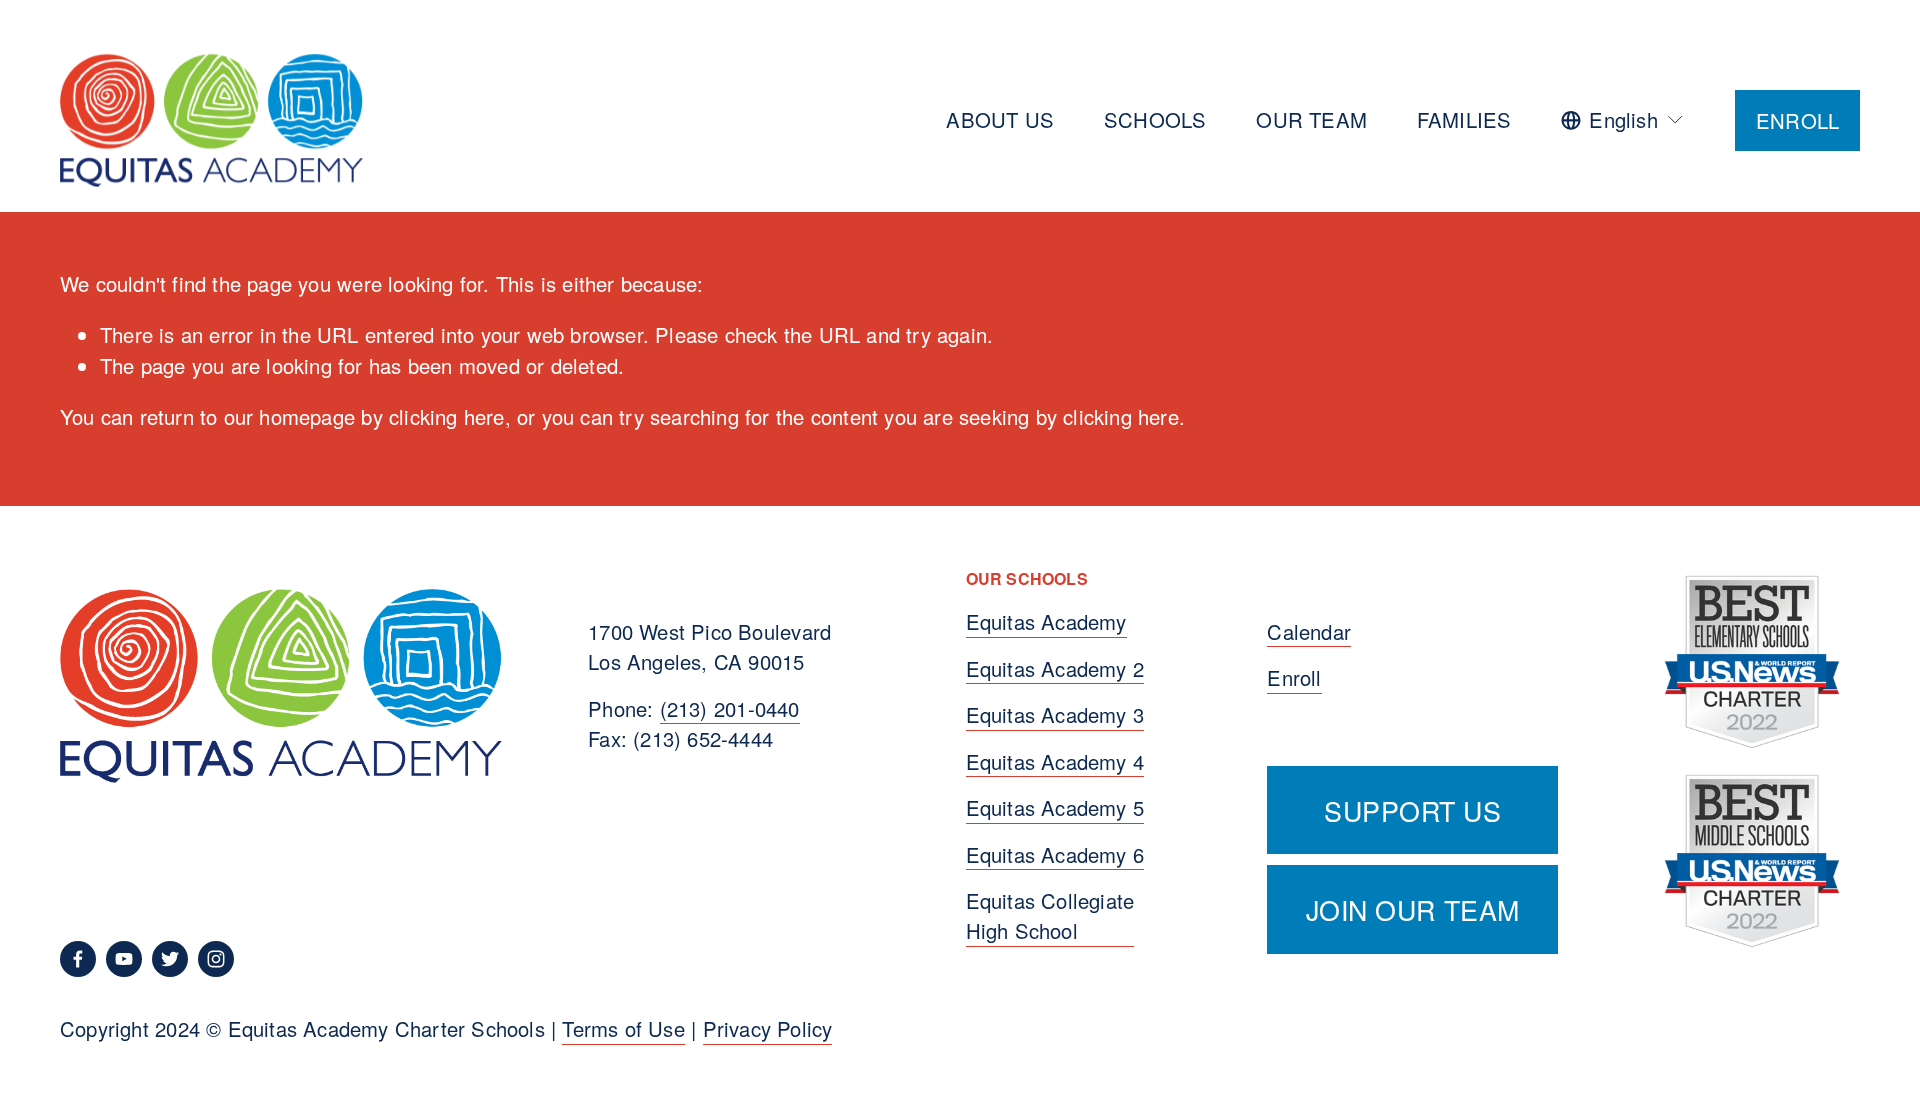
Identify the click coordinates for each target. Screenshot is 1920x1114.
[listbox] (1623, 120)
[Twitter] (170, 959)
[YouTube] (124, 959)
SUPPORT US (1412, 810)
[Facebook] (78, 959)
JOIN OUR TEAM (1413, 909)
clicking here (447, 416)
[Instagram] (216, 959)
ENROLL (1797, 120)
